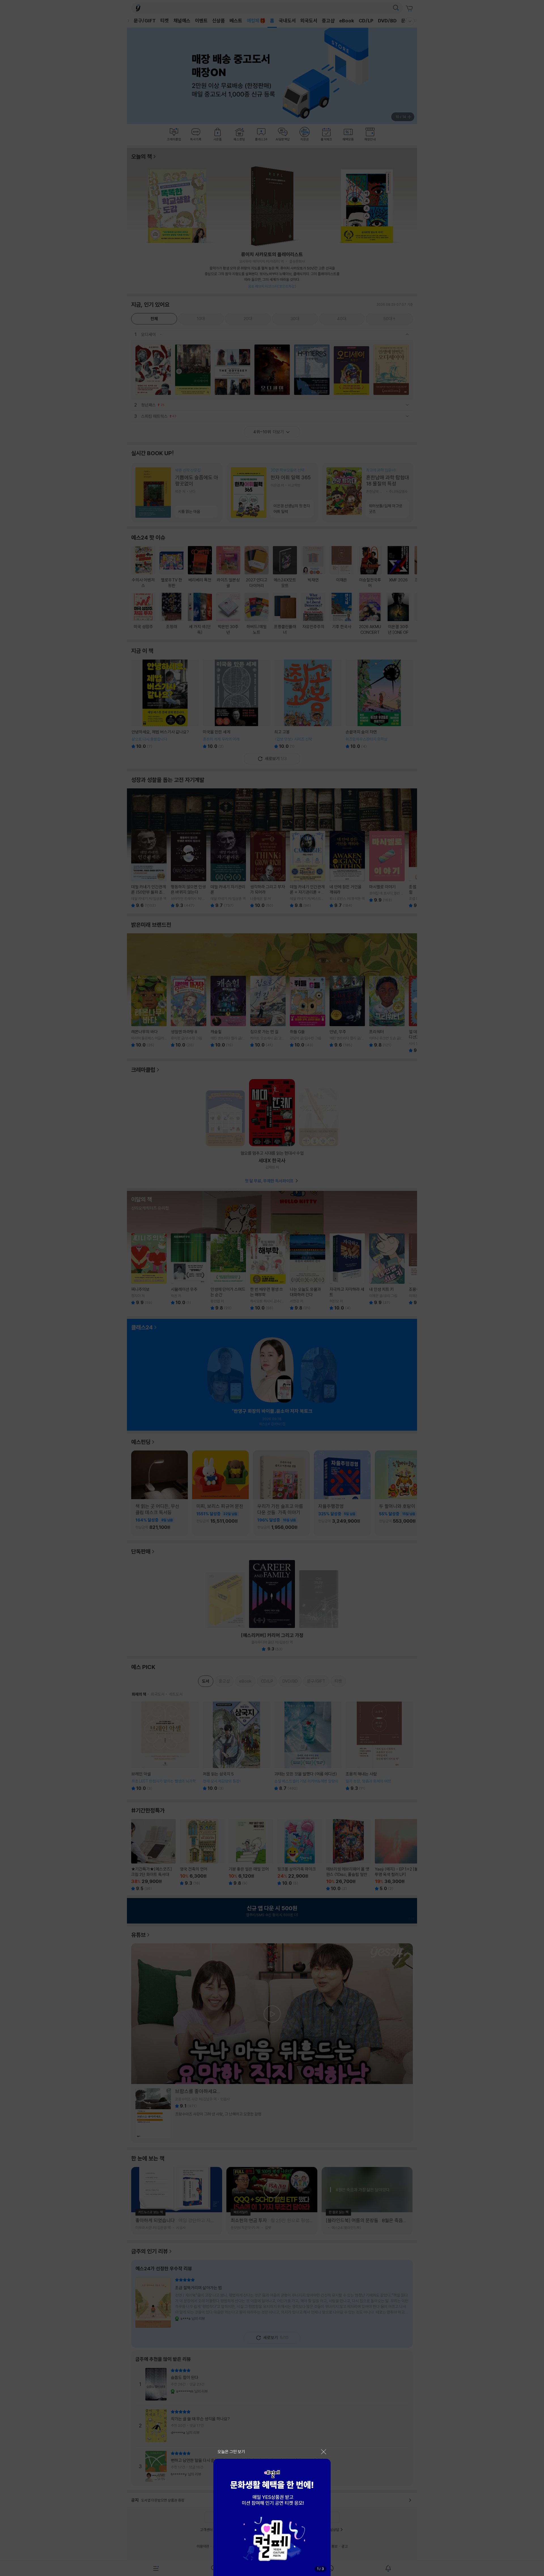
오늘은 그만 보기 (231, 2452)
